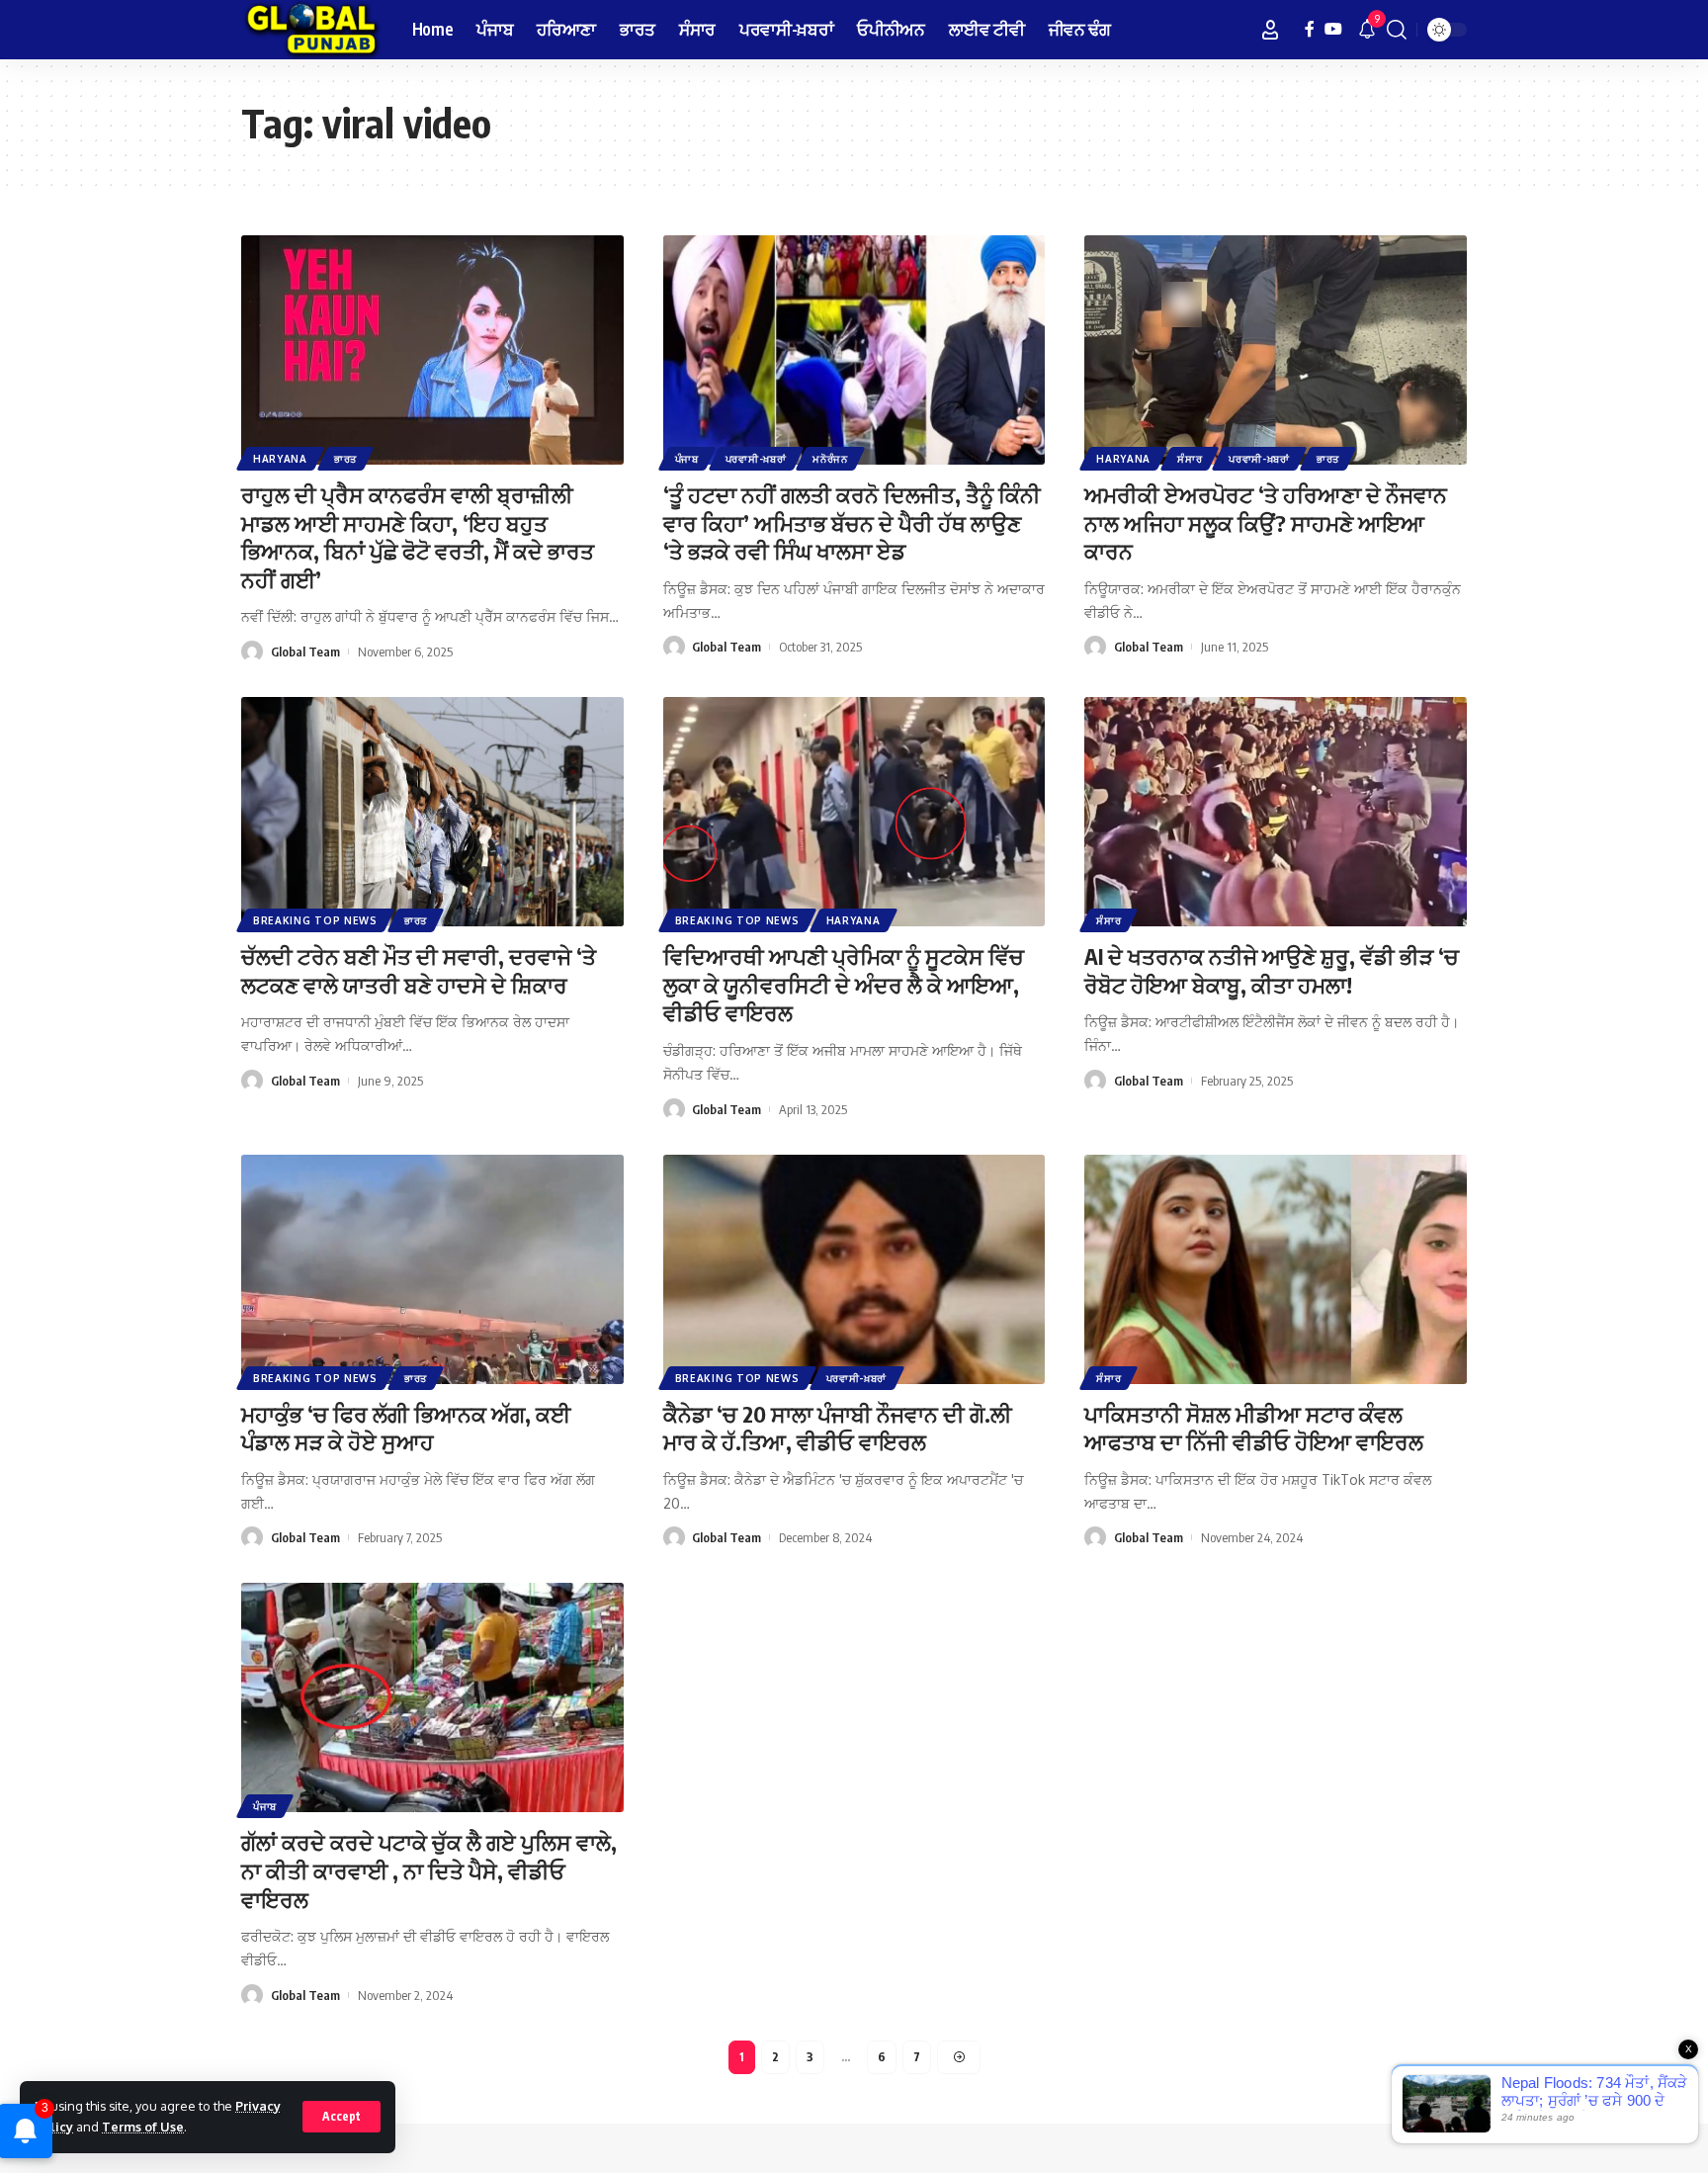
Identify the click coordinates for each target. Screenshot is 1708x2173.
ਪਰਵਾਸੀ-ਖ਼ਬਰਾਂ (756, 459)
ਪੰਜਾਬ (687, 459)
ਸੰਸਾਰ (1190, 459)
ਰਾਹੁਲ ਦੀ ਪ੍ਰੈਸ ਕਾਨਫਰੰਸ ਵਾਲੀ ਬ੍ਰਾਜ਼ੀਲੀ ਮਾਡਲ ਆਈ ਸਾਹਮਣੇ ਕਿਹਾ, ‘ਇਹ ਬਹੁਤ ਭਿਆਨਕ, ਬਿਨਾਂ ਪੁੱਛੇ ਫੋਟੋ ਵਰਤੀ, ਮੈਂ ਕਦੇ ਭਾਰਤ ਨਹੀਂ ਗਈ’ (418, 537)
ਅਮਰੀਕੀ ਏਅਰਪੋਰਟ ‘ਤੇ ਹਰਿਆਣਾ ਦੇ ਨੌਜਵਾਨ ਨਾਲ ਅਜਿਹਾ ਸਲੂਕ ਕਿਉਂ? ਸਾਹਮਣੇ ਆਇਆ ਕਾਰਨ (1266, 522)
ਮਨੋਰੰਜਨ (830, 459)
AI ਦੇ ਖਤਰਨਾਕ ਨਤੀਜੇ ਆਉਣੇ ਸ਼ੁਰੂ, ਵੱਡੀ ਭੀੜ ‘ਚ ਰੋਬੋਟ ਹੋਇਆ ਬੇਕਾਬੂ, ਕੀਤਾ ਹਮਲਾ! (1272, 970)
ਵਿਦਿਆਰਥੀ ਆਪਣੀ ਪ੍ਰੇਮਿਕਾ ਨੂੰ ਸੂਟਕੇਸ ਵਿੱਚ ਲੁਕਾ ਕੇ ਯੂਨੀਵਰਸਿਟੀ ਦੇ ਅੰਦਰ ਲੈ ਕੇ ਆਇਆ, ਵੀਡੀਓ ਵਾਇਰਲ (844, 984)
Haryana (280, 459)
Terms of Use (143, 2127)
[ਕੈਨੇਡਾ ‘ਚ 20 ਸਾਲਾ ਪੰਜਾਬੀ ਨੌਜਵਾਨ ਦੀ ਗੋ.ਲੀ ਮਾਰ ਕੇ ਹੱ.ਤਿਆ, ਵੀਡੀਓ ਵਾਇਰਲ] (854, 1269)
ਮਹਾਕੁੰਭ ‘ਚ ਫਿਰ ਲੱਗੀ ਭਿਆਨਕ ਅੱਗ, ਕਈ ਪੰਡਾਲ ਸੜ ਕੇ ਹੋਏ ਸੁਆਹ (406, 1428)
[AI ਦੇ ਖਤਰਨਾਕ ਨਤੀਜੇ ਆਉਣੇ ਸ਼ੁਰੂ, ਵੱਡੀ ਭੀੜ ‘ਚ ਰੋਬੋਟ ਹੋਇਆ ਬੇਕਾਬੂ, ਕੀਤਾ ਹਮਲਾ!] (1276, 812)
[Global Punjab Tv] (311, 30)
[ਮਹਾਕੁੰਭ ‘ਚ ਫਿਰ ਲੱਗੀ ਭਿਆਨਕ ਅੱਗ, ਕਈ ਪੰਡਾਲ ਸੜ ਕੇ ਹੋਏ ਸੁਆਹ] (432, 1269)
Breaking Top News (315, 920)
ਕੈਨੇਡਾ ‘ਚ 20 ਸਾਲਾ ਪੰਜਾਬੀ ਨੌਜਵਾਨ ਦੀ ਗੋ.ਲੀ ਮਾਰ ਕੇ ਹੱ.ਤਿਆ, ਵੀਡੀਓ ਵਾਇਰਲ (838, 1428)
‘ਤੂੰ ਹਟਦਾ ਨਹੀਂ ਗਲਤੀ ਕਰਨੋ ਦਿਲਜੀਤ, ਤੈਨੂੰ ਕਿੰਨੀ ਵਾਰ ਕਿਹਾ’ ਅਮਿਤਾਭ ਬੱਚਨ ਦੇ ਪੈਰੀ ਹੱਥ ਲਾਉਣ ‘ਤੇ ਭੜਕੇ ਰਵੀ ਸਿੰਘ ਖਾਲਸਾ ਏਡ (852, 522)
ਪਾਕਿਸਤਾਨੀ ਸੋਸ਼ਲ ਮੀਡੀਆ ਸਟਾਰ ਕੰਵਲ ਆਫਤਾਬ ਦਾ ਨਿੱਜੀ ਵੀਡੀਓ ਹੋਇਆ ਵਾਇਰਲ (1254, 1428)
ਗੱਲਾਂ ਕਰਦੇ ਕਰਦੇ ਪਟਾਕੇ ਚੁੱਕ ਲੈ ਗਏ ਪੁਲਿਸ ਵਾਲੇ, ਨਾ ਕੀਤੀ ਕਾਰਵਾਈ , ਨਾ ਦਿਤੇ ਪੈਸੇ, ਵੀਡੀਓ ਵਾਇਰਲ (429, 1870)
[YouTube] (1333, 29)
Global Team (305, 652)
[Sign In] (1270, 30)
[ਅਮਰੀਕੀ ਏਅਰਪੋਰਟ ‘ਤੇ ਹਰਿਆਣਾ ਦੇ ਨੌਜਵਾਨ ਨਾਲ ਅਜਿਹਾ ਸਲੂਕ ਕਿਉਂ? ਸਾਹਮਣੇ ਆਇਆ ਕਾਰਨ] (1276, 350)
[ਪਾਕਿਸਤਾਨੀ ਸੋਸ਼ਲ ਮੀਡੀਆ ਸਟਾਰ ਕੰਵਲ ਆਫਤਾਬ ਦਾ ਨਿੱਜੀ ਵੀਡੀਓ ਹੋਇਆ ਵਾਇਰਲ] (1276, 1269)
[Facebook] (1310, 29)
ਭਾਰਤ (345, 459)
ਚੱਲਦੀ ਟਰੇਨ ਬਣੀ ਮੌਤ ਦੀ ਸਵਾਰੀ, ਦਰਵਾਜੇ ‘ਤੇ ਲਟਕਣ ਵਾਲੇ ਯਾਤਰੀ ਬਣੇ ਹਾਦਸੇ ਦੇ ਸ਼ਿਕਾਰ (419, 970)
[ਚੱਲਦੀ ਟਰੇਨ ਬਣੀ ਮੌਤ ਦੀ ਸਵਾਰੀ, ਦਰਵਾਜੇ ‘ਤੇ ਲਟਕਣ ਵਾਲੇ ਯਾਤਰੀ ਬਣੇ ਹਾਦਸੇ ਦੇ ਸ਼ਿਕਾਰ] (432, 812)
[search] (1397, 30)
